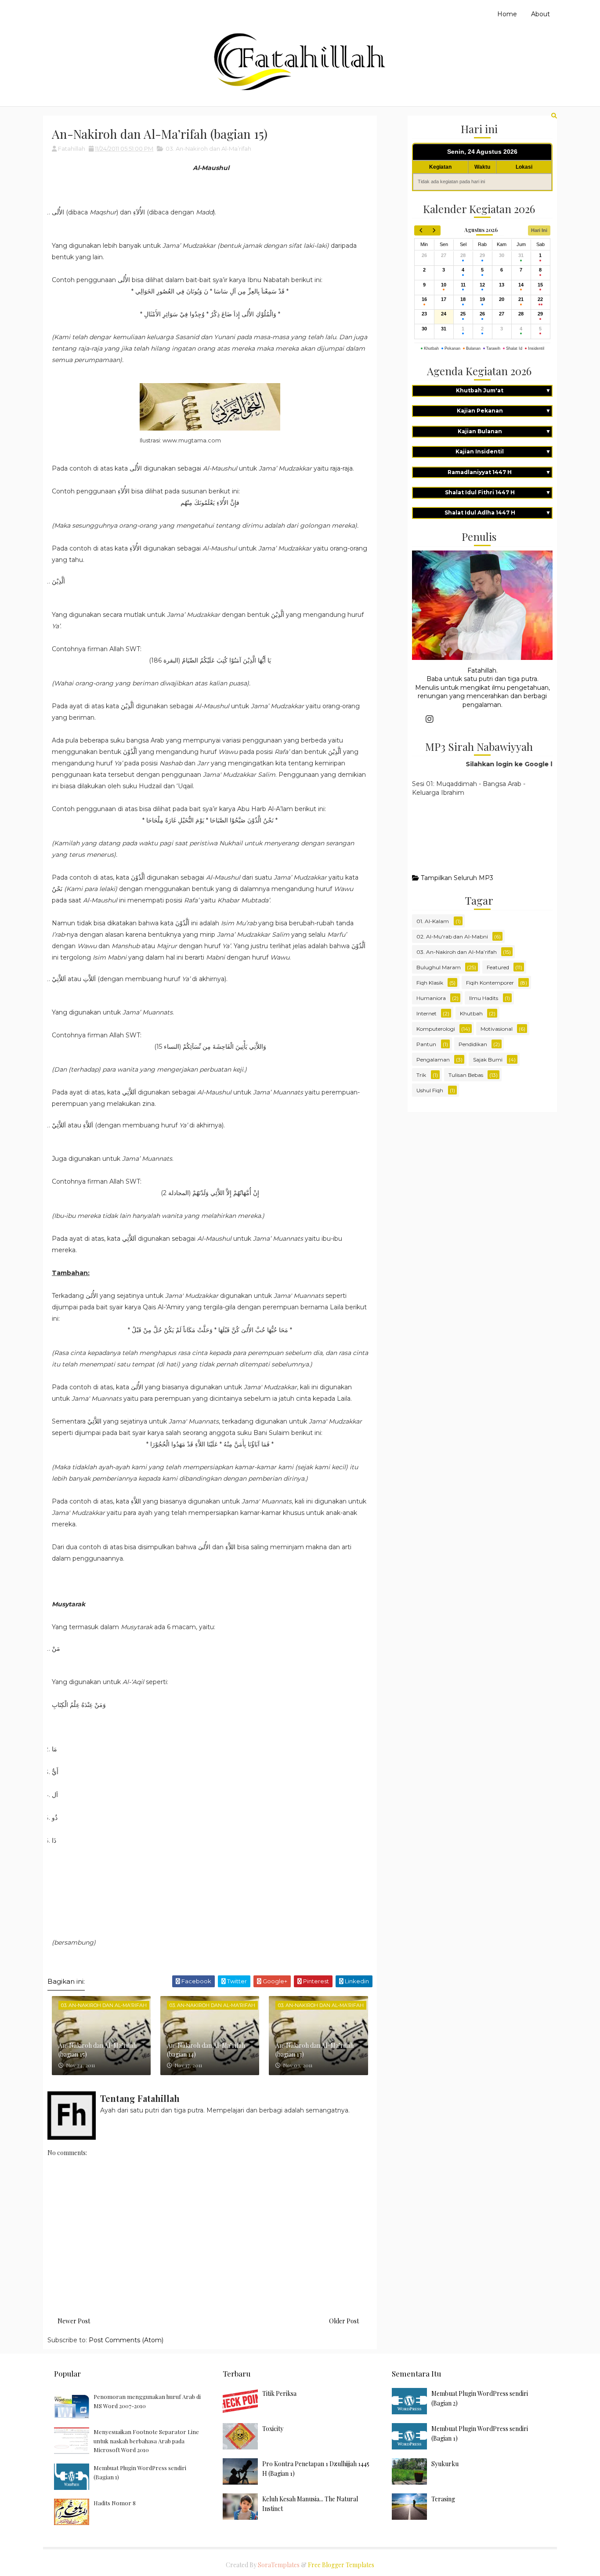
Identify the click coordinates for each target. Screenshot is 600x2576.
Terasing (443, 2499)
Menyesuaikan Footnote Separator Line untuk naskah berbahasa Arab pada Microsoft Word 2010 (146, 2441)
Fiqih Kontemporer (490, 983)
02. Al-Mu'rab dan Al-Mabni (452, 937)
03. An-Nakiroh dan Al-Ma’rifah (208, 149)
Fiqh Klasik (430, 983)
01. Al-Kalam (433, 921)
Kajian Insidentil (503, 451)
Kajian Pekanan (504, 411)
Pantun (426, 1044)
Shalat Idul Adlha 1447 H (498, 513)
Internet (427, 1013)
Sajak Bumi (488, 1060)
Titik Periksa (279, 2393)
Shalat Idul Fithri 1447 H (498, 492)
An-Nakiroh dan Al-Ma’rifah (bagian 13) (314, 2050)
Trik (421, 1075)
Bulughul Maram (439, 967)
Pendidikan (473, 1044)
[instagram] (430, 719)
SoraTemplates (279, 2565)
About (540, 14)
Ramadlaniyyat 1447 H (499, 472)
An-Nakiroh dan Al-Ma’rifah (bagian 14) (206, 2050)
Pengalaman (433, 1060)
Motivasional (497, 1029)
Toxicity (273, 2429)
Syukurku (445, 2464)
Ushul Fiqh (430, 1090)
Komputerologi (436, 1029)
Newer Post (74, 2321)
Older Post (344, 2321)
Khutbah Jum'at (503, 390)
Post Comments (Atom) (126, 2340)
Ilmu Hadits (484, 998)
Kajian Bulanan (504, 431)
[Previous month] (421, 230)
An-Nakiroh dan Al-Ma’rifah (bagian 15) (98, 2050)
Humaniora (431, 998)
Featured (498, 967)
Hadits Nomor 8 (115, 2503)
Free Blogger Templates (341, 2565)
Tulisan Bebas (466, 1075)
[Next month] (434, 230)
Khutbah (471, 1013)
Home (507, 14)
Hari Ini (539, 230)
